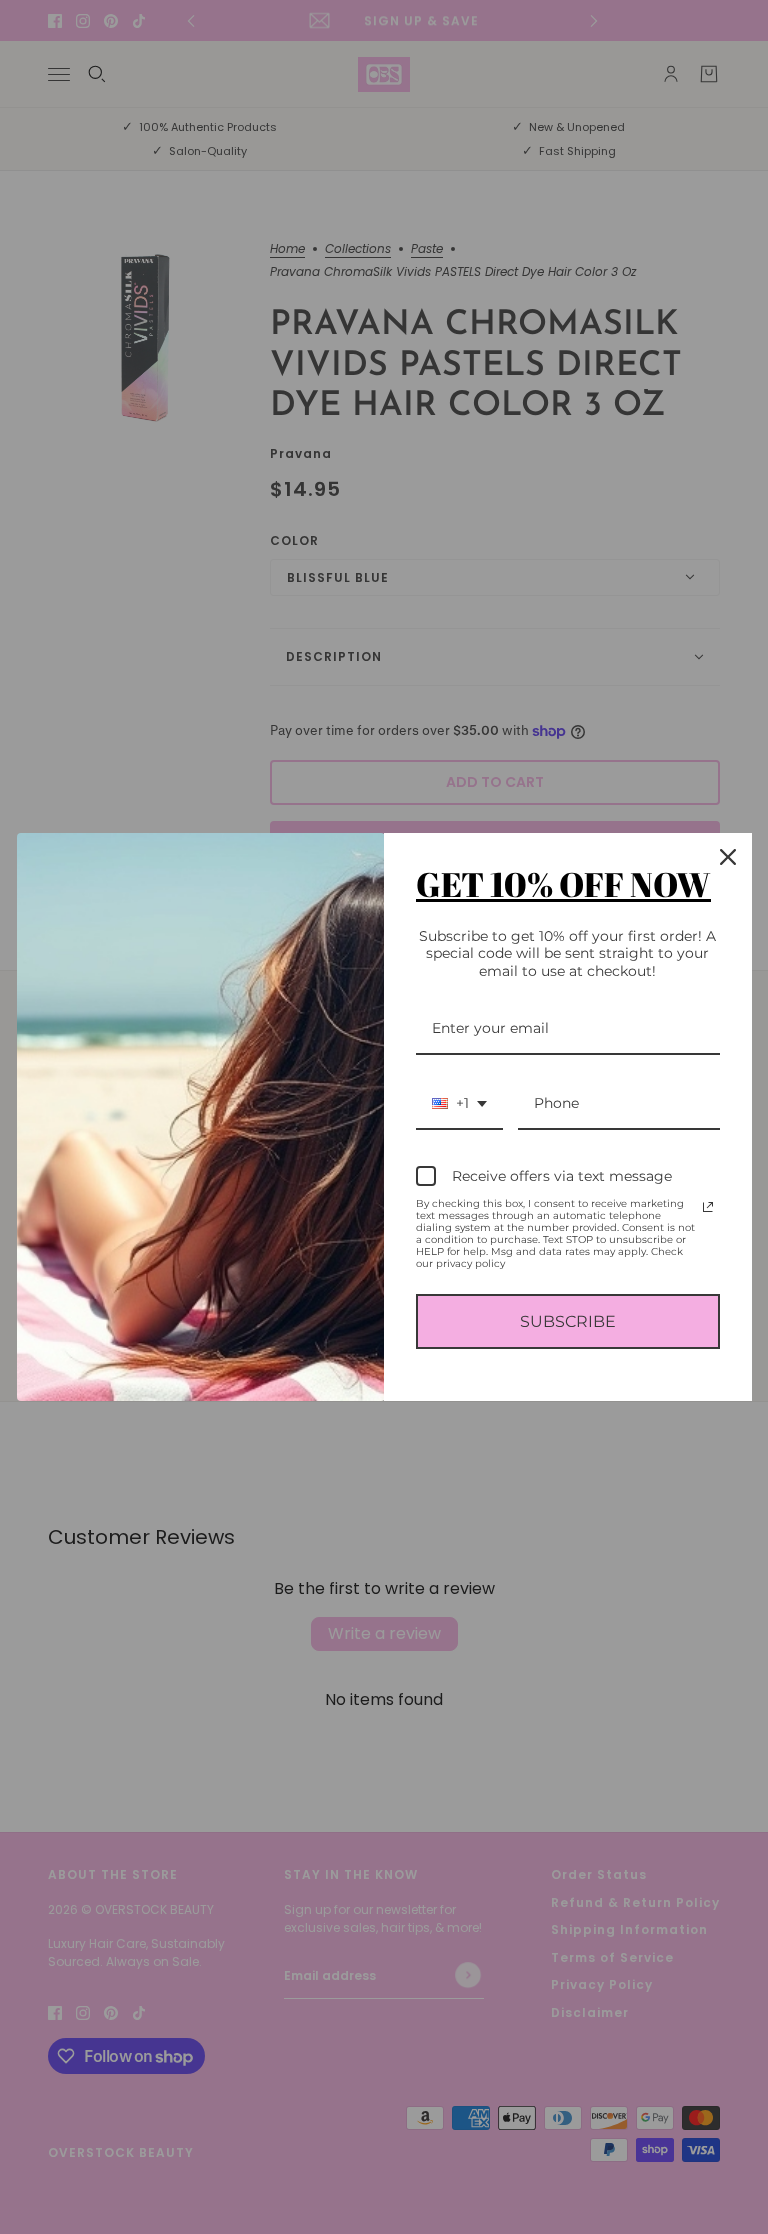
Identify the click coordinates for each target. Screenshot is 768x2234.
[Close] (728, 857)
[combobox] (459, 1104)
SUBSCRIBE (568, 1321)
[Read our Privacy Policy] (708, 1207)
